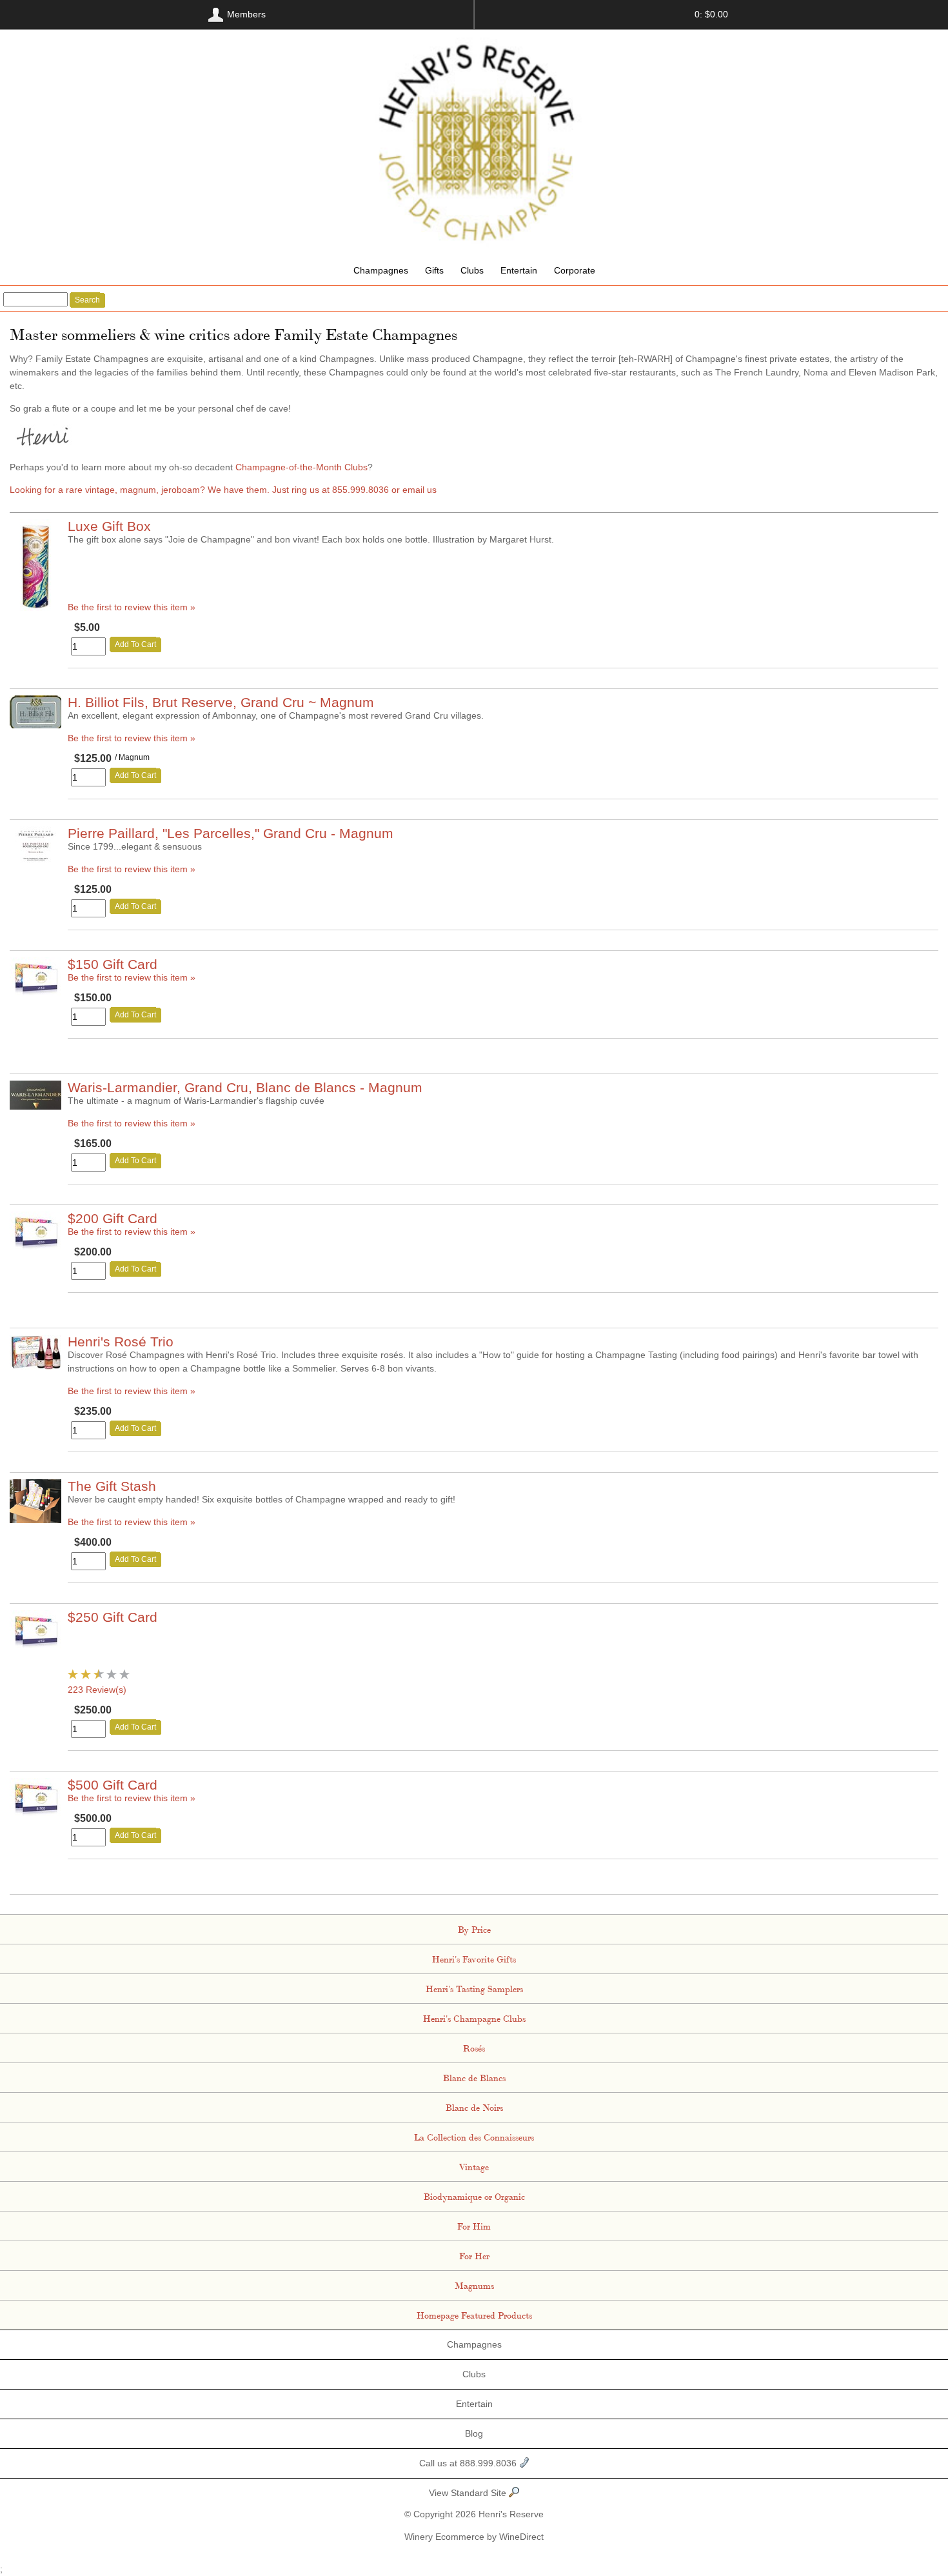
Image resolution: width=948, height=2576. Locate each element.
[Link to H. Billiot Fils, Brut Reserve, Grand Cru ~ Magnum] (35, 725)
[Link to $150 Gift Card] (35, 992)
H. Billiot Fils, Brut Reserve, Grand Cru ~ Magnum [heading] (221, 702)
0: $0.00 (711, 14)
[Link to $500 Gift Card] (35, 1813)
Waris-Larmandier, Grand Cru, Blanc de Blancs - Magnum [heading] (245, 1087)
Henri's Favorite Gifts (474, 1959)
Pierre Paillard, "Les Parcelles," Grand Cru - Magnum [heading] (231, 833)
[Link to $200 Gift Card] (35, 1246)
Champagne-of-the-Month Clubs (301, 467)
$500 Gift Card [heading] (113, 1785)
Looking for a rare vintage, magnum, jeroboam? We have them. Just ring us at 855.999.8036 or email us (223, 490)
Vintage (474, 2166)
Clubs (472, 270)
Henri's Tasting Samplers (474, 1988)
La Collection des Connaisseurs (474, 2137)
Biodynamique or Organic (474, 2196)
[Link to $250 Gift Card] (35, 1645)
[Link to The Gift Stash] (35, 1520)
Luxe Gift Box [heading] (109, 526)
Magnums (474, 2285)
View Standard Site (469, 2493)
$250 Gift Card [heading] (113, 1617)
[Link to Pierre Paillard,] (35, 859)
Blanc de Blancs (474, 2077)
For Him (474, 2226)
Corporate (575, 270)
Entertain (519, 270)
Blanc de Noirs (474, 2107)
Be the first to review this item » (132, 607)
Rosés (474, 2048)
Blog (474, 2433)
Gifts (434, 270)
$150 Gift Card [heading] (113, 964)
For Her (474, 2255)
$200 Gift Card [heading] (113, 1218)
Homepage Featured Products (474, 2315)
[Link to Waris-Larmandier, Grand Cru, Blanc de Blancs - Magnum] (35, 1106)
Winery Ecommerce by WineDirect (474, 2537)
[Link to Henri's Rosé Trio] (35, 1366)
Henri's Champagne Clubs (474, 2018)
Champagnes (381, 270)
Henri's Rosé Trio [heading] (121, 1342)
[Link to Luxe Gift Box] (35, 608)
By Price (474, 1929)
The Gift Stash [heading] (112, 1486)
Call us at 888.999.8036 (469, 2463)
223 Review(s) (97, 1690)
